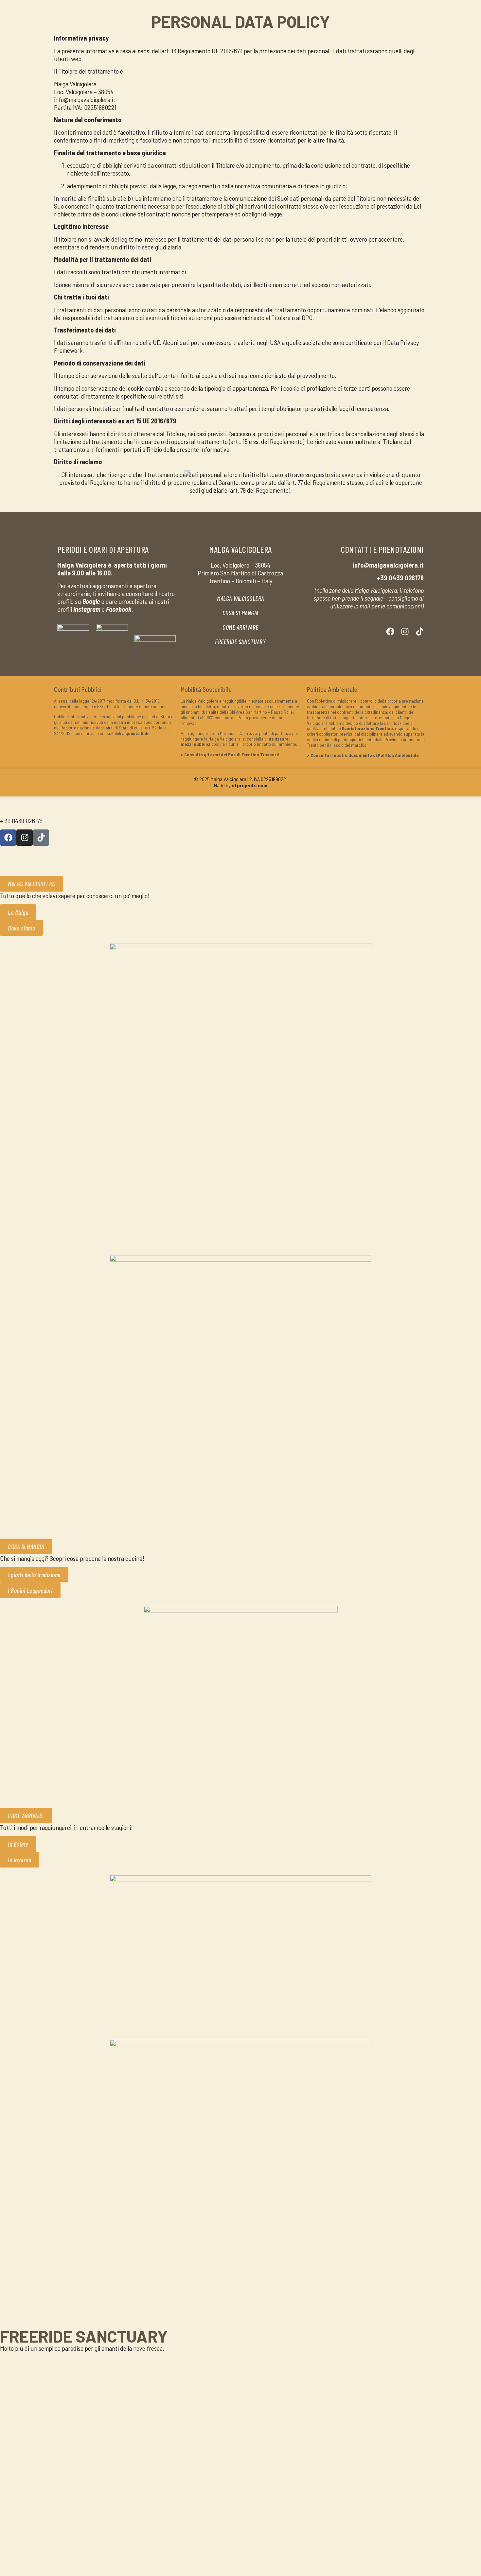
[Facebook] (390, 631)
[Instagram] (405, 631)
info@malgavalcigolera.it (31, 808)
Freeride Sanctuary (84, 2336)
